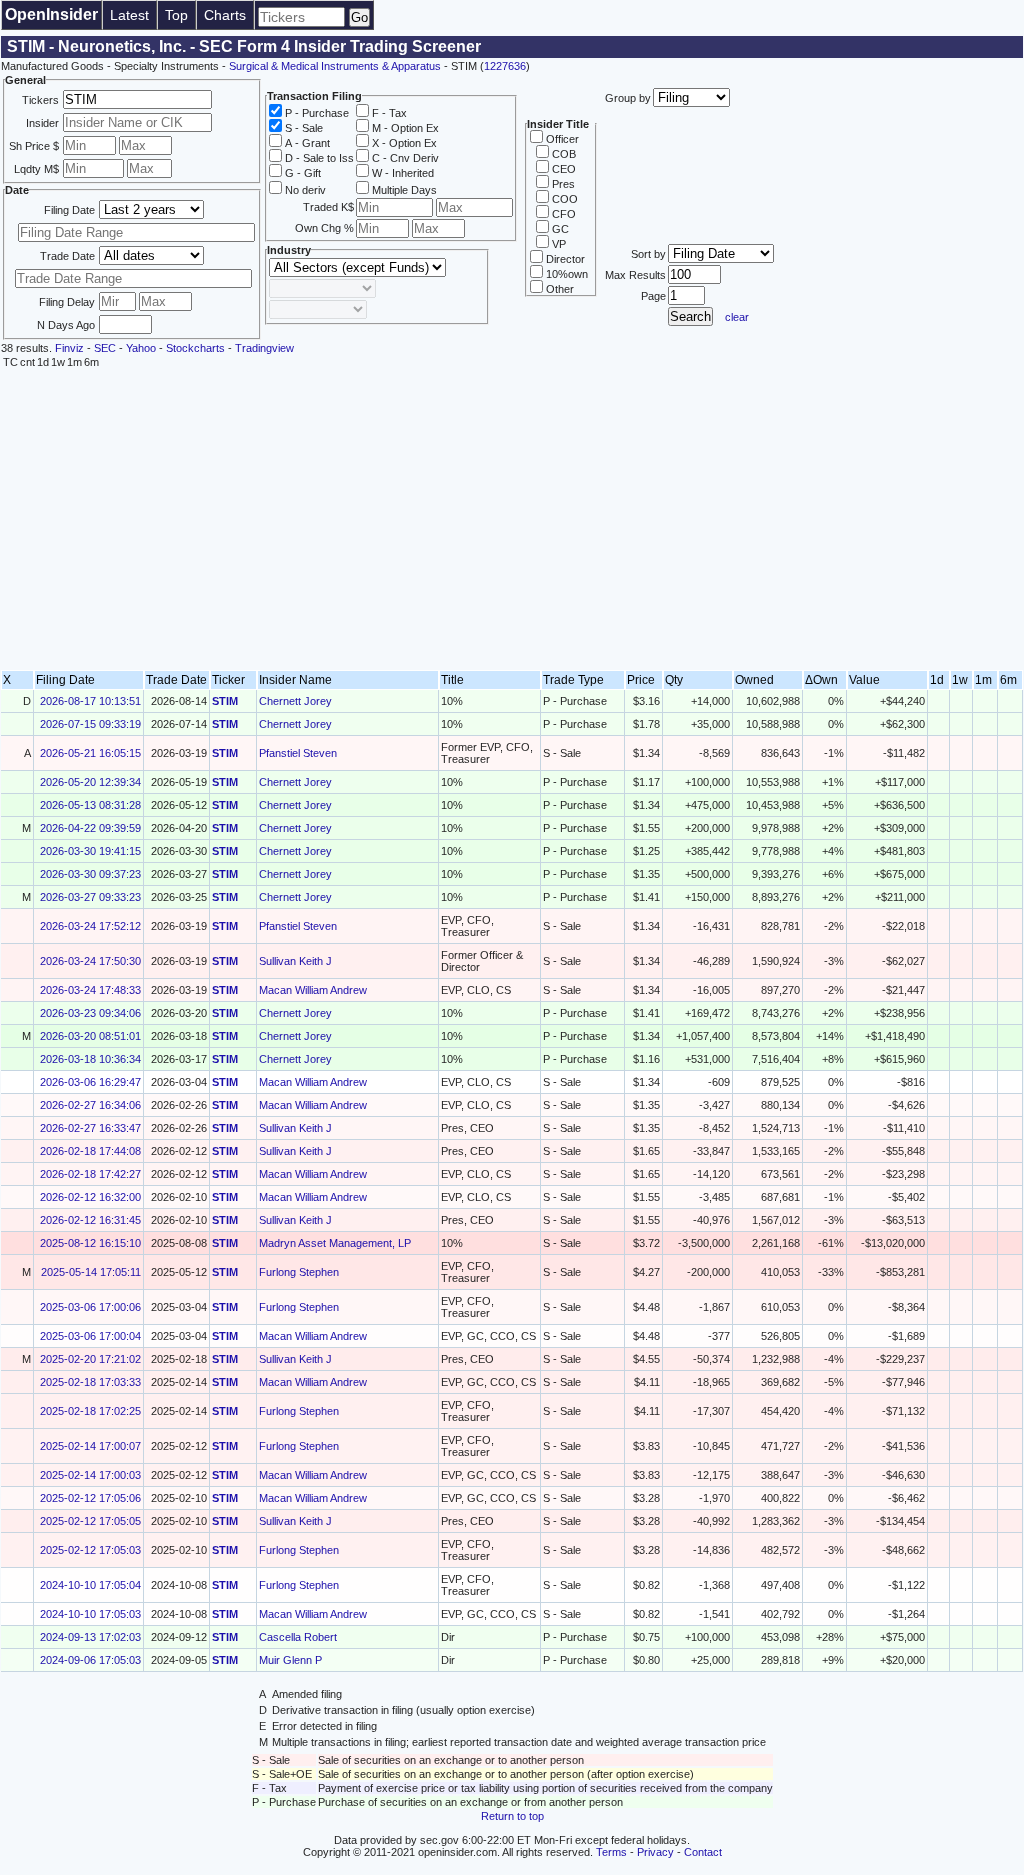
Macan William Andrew (313, 990)
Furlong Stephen (299, 1272)
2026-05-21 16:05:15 (90, 753)
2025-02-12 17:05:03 (90, 1550)
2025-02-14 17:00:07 (90, 1446)
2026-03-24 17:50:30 (90, 961)
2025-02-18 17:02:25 (90, 1411)
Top (176, 15)
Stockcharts (195, 348)
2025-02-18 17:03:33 (90, 1382)
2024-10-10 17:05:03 (90, 1614)
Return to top (512, 1816)
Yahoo (141, 348)
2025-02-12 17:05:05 (90, 1521)
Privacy (655, 1852)
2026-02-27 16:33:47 (90, 1128)
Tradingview (264, 348)
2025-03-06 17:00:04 (90, 1336)
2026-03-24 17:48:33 (90, 990)
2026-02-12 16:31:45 (90, 1220)
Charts (225, 15)
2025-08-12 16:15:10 (90, 1243)
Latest (129, 15)
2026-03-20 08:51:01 (90, 1036)
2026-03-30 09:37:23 (90, 874)
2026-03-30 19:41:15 (90, 851)
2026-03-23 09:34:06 (90, 1013)
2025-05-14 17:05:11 (91, 1272)
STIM (225, 701)
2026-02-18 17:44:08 (90, 1151)
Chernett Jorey (295, 701)
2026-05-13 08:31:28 (90, 805)
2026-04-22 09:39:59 (90, 828)
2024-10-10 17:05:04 (90, 1585)
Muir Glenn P (290, 1660)
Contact (703, 1852)
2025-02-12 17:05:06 (90, 1498)
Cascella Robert (298, 1637)
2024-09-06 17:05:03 (90, 1660)
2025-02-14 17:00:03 (90, 1475)
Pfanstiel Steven (298, 753)
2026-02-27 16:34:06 (90, 1105)
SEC (105, 348)
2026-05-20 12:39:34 (90, 782)
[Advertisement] (512, 520)
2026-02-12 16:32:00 (90, 1197)
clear (737, 317)
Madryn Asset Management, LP (335, 1243)
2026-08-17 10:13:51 (90, 701)
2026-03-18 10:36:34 (90, 1059)
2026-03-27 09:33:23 (90, 897)
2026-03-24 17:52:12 (90, 926)
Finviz (69, 348)
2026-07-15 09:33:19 (90, 724)
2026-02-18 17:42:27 (90, 1174)
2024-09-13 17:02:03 (90, 1637)
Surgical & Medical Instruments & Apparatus (335, 66)
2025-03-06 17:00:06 (90, 1307)
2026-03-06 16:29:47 (90, 1082)
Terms (611, 1852)
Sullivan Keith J (295, 961)
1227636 (505, 66)
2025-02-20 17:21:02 (90, 1359)
